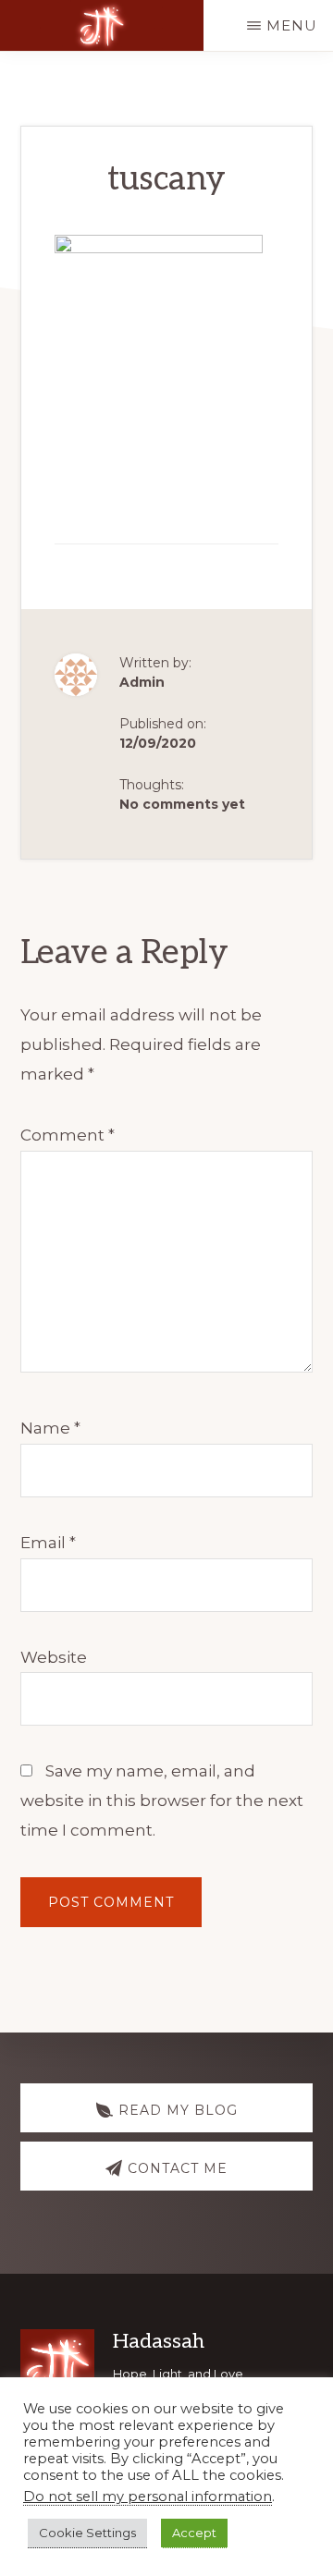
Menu (292, 25)
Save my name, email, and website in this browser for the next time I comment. (162, 1801)
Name (50, 1428)
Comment (68, 1135)
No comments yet (182, 804)
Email (48, 1543)
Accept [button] (194, 2533)
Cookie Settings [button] (87, 2533)
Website (54, 1657)
